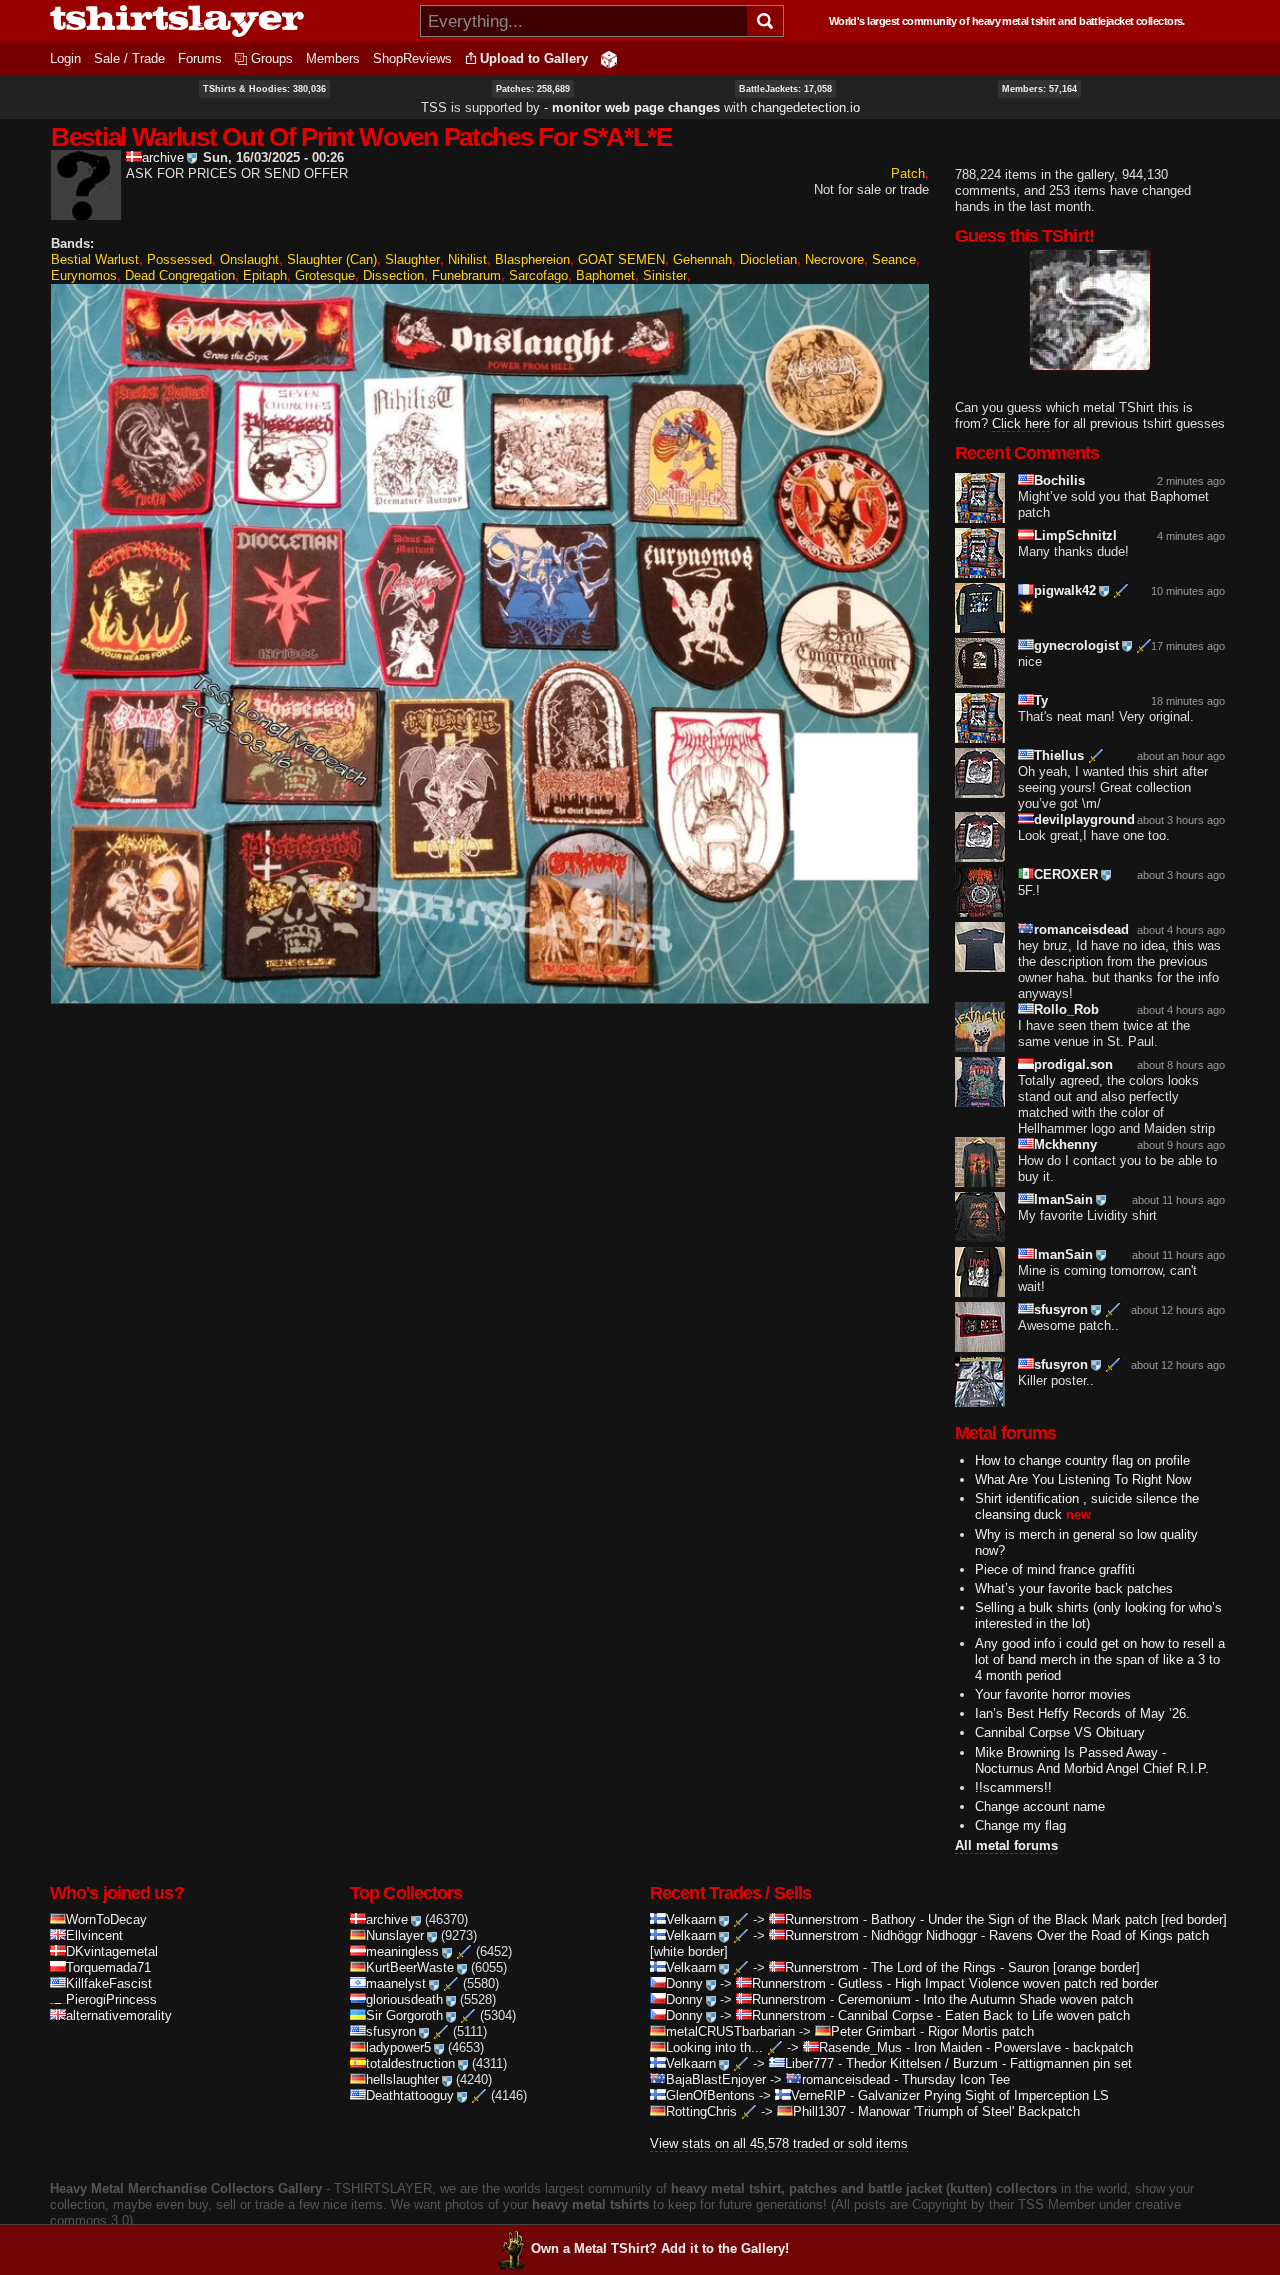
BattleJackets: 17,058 (785, 89)
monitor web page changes (636, 107)
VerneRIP (818, 2095)
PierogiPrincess (111, 1999)
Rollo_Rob (1066, 1009)
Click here (1021, 423)
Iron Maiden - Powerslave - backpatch (1023, 2047)
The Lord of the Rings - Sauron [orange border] (1005, 1967)
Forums (200, 58)
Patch (908, 173)
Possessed (179, 259)
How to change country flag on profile (1082, 1460)
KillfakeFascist (109, 1983)
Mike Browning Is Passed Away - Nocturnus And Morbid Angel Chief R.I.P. (1092, 1760)
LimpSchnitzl (1075, 535)
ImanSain (1063, 1199)
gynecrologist (1076, 645)
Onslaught (249, 259)
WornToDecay (106, 1919)
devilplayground (1084, 819)
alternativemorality (119, 2015)
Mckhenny (1065, 1144)
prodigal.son (1073, 1064)
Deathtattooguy (410, 2095)
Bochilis (1059, 480)
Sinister (665, 275)
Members (333, 58)
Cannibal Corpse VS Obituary (1060, 1732)
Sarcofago (538, 275)
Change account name (1040, 1806)
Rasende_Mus (860, 2047)
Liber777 (809, 2063)
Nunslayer (395, 1935)
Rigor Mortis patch (981, 2031)
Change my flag (1020, 1825)
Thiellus (1059, 755)
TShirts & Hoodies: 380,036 (264, 89)
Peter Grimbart (873, 2031)
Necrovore (834, 259)
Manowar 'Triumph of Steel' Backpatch (969, 2111)
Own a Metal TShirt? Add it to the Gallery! (660, 2248)
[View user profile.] (86, 211)
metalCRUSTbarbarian (730, 2031)
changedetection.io (805, 107)
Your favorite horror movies (1053, 1694)
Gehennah (702, 259)
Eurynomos (84, 275)
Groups (272, 58)
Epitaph (265, 275)
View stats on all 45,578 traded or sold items (779, 2143)
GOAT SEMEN (621, 259)
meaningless (402, 1951)
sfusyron (1061, 1309)
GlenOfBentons (710, 2095)
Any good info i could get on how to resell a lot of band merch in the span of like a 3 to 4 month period (1100, 1659)
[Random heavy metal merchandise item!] (609, 58)
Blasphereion (532, 259)
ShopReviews (412, 58)
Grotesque (325, 275)
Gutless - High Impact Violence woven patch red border (998, 1983)
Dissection (393, 275)
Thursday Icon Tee (956, 2079)
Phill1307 (819, 2111)
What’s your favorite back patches (1074, 1588)
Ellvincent (94, 1935)
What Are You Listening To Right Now (1083, 1479)
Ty (1041, 700)
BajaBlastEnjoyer (716, 2079)
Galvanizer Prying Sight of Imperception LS (983, 2095)
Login (65, 58)
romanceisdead (1081, 929)
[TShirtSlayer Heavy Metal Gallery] (228, 21)
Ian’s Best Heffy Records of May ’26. (1082, 1713)
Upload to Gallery (534, 58)
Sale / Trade (129, 58)
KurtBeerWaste (410, 1967)
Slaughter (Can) (332, 259)
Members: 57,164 (1039, 89)
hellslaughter (402, 2079)
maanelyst (396, 1983)
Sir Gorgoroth (404, 2015)
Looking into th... (714, 2047)
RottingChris (701, 2111)
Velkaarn (691, 1919)
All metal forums (1006, 1845)
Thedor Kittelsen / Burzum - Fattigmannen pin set (989, 2063)
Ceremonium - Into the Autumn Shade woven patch (985, 1999)
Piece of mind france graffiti (1055, 1569)
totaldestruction (410, 2063)
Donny (684, 1983)
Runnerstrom (822, 1919)
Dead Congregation (180, 275)
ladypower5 (398, 2047)
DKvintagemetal (112, 1951)
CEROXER (1066, 874)
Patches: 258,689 (533, 89)
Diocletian (768, 259)
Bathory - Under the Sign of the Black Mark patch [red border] (1049, 1919)
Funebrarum (466, 275)
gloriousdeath (404, 1999)
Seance (894, 259)
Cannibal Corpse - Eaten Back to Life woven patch (984, 2015)
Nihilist (467, 259)
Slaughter (412, 259)
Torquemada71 (108, 1967)
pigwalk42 (1065, 590)
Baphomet (605, 275)
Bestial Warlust (95, 259)
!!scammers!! (1013, 1787)
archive (163, 157)
